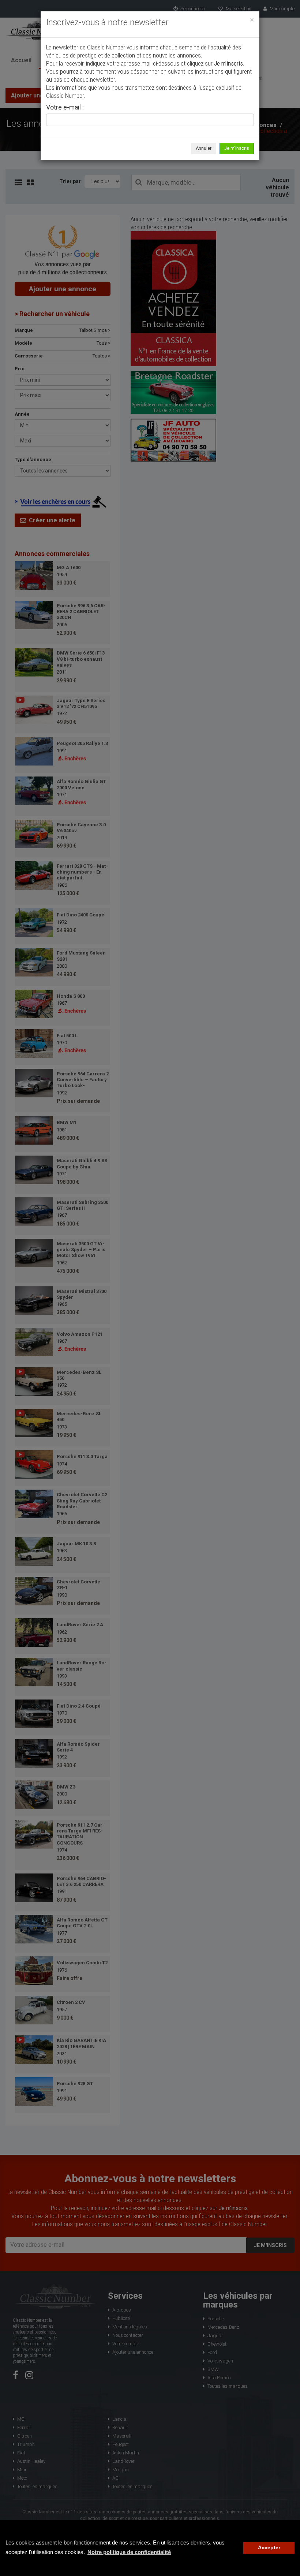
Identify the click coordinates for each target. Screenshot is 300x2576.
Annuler (204, 148)
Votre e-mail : (65, 108)
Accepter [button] (269, 2548)
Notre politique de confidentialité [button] (129, 2552)
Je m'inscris (237, 148)
